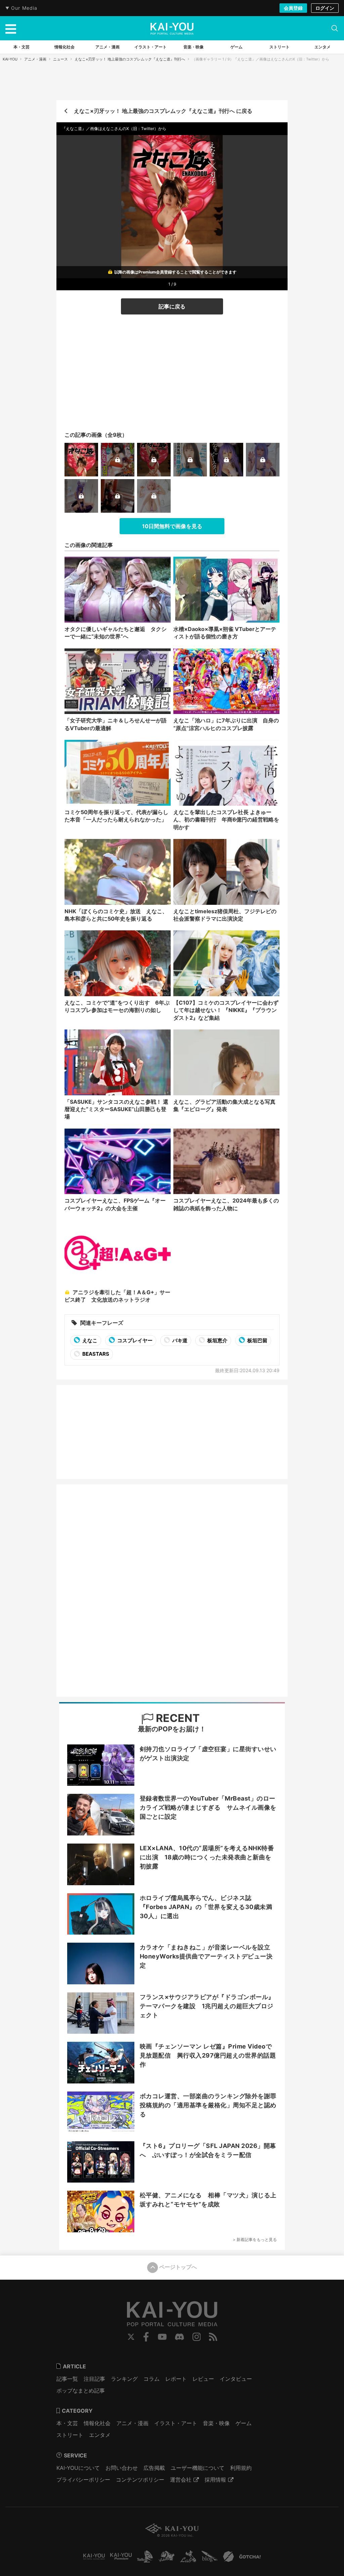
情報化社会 (97, 2423)
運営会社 (181, 2480)
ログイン (325, 8)
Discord (179, 2337)
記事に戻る (172, 306)
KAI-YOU (10, 59)
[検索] (335, 28)
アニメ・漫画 (35, 59)
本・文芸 (67, 2423)
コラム (152, 2379)
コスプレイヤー (134, 1340)
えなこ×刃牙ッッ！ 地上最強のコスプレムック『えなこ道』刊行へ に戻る (163, 111)
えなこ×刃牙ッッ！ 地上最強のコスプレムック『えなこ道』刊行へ (130, 59)
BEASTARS (95, 1354)
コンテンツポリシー (140, 2480)
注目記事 (94, 2379)
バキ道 (179, 1340)
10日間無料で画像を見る (172, 526)
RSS (213, 2337)
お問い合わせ (122, 2468)
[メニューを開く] (11, 28)
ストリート (70, 2435)
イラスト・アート (176, 2423)
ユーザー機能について (198, 2468)
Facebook (146, 2337)
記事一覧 (67, 2379)
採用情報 (215, 2480)
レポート (176, 2379)
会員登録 (293, 8)
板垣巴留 (257, 1340)
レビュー (203, 2379)
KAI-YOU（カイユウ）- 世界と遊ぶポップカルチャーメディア (172, 29)
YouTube (162, 2337)
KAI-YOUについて (78, 2468)
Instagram (197, 2337)
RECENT (177, 1718)
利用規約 (241, 2468)
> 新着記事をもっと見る (255, 2240)
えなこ (89, 1340)
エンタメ (100, 2435)
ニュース (60, 59)
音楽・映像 (216, 2423)
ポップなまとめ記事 (81, 2391)
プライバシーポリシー (83, 2480)
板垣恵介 (217, 1340)
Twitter (131, 2337)
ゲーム (244, 2423)
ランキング (124, 2379)
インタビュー (236, 2379)
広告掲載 (154, 2468)
